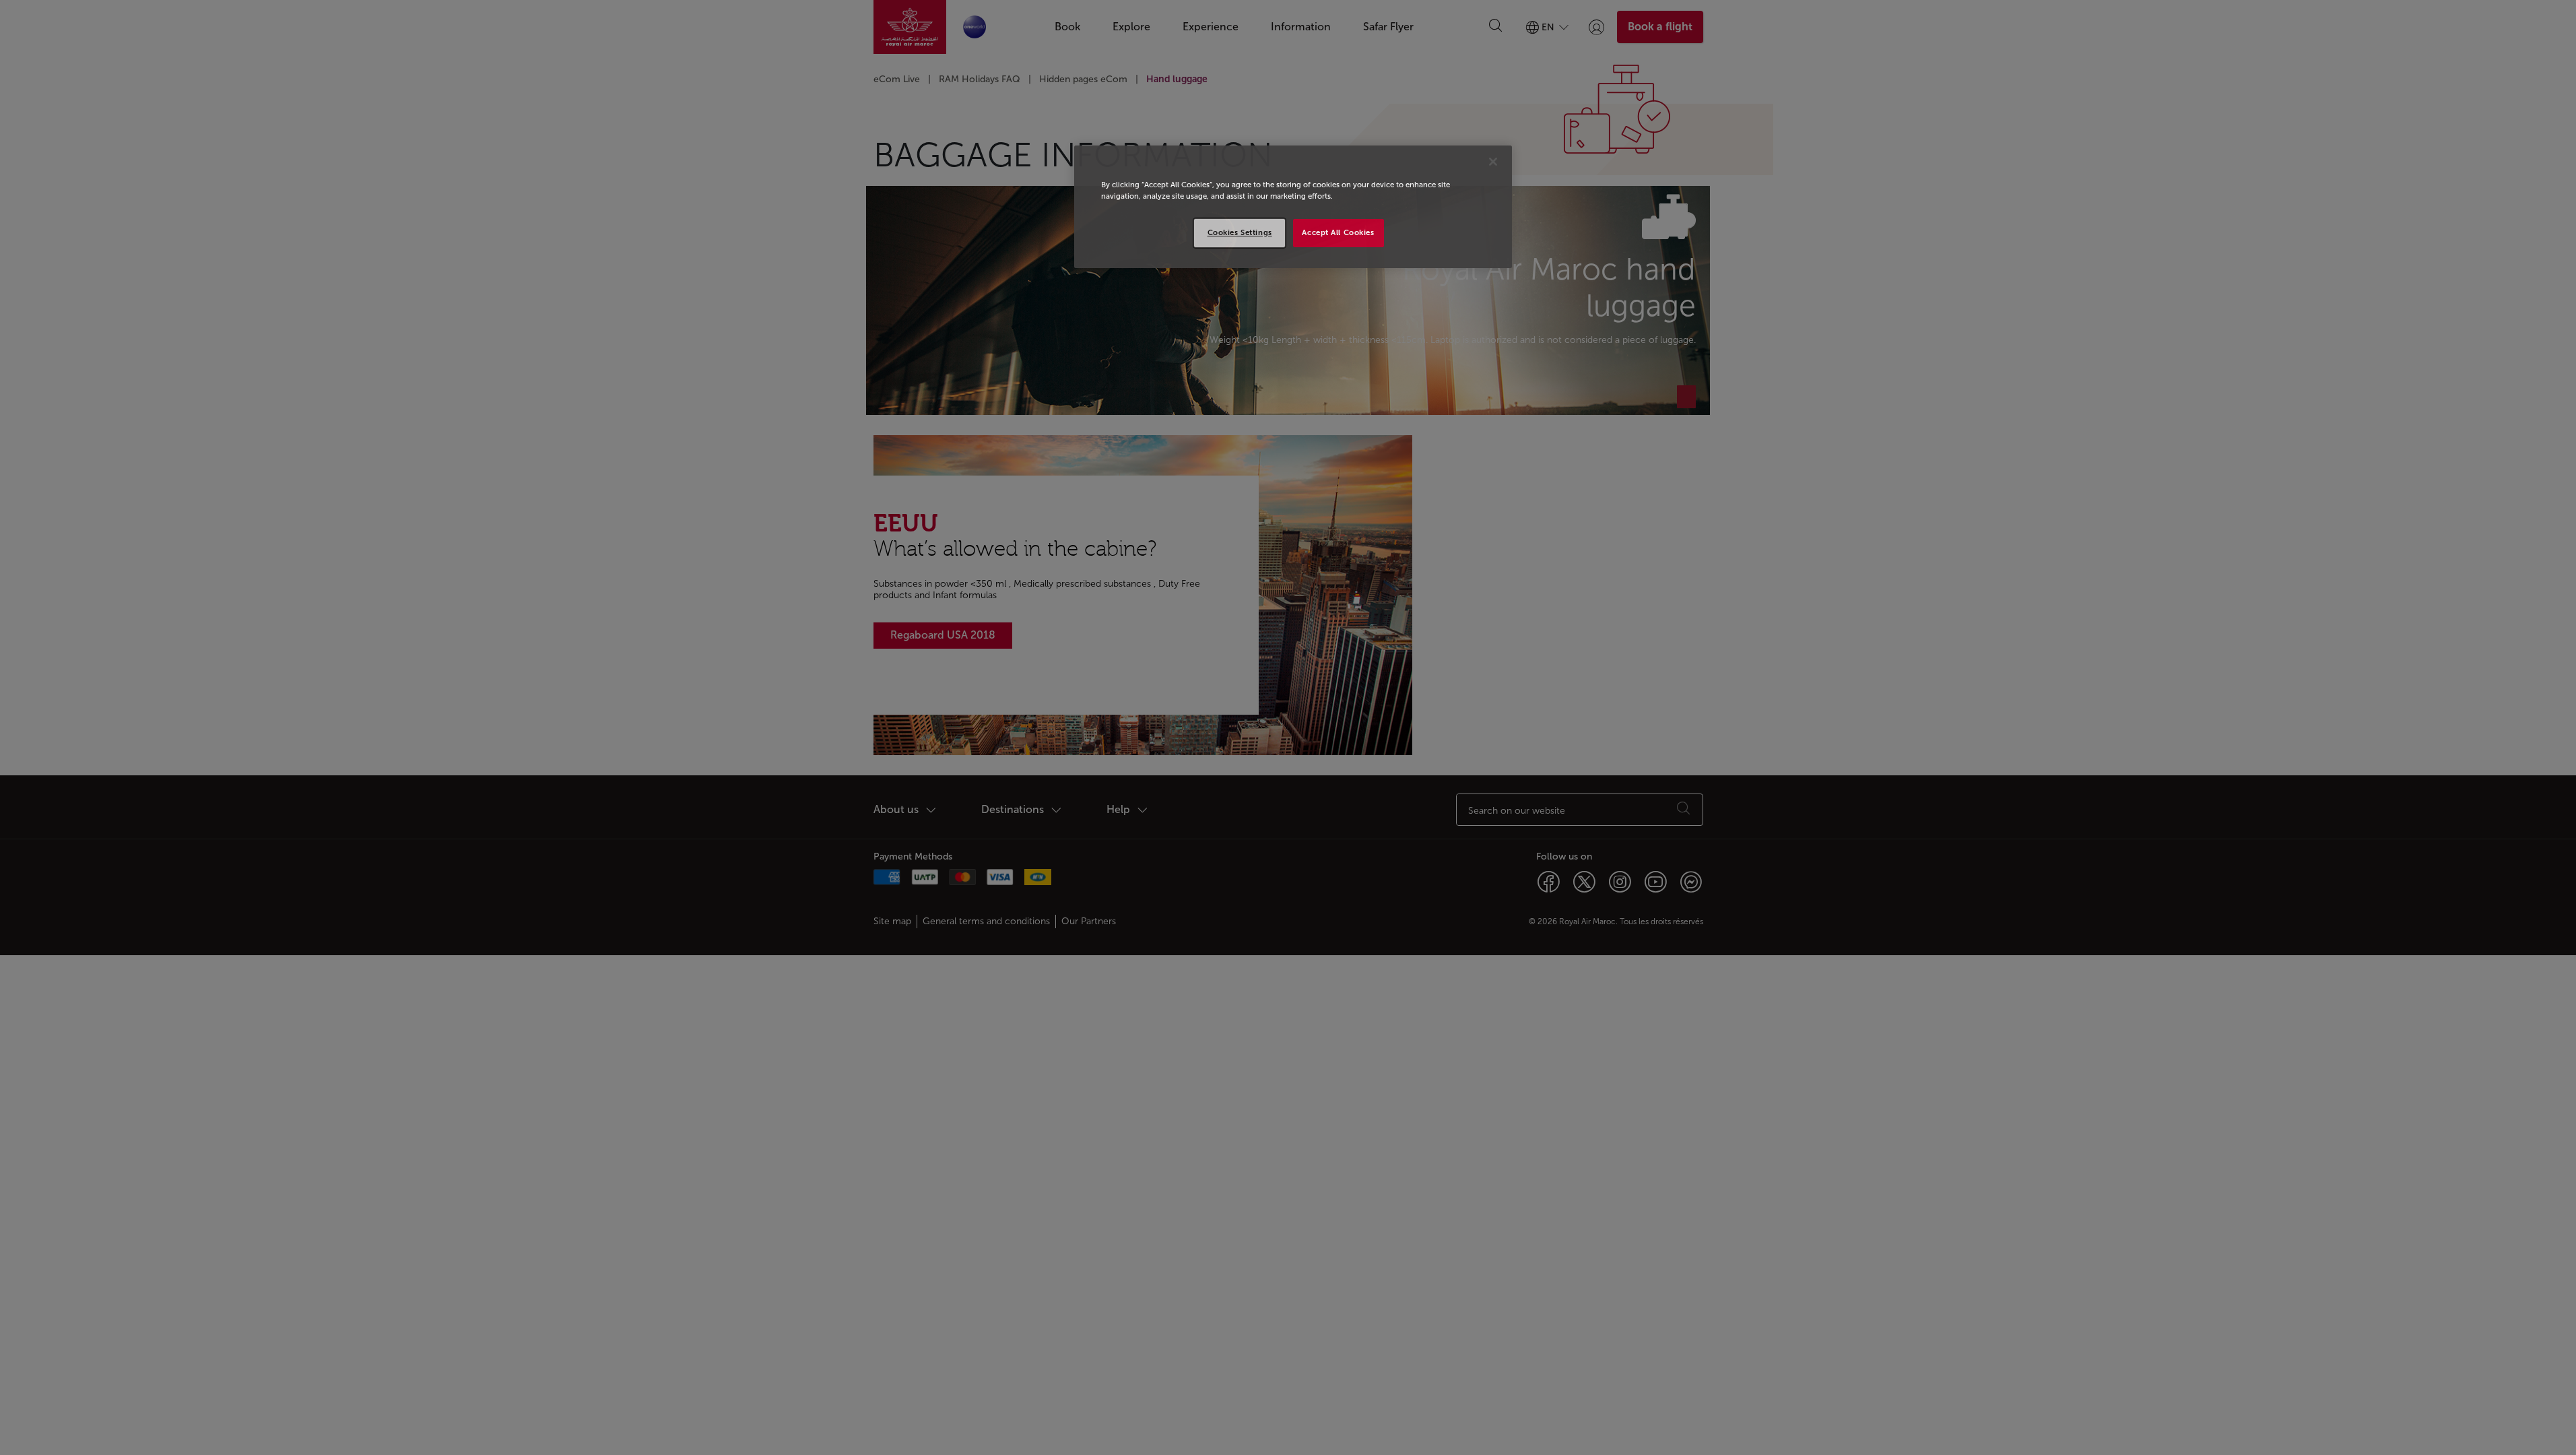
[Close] (1493, 162)
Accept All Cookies (1338, 232)
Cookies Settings (1240, 232)
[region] (1293, 207)
